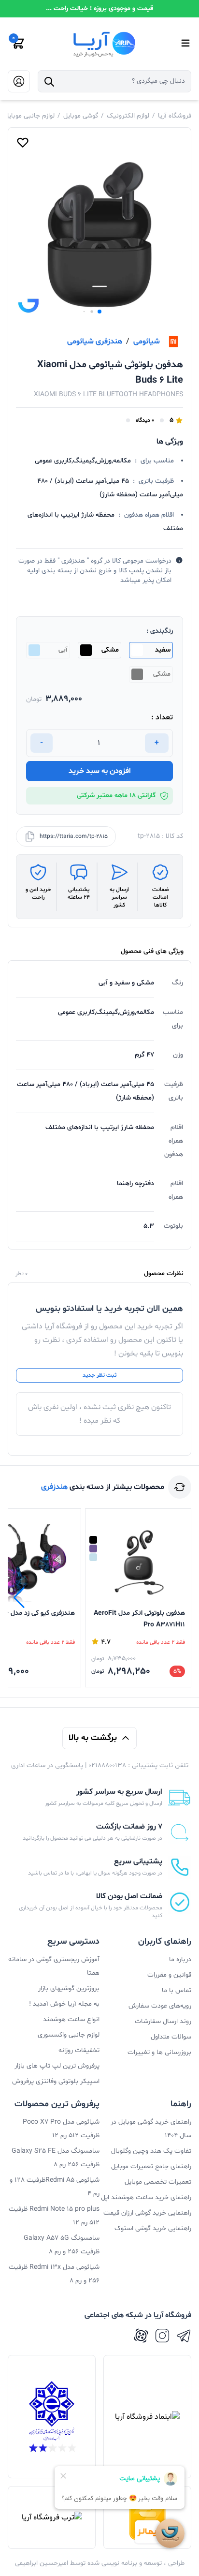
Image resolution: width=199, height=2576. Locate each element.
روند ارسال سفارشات (163, 2021)
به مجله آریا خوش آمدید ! (64, 2004)
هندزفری (54, 1487)
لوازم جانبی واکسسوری (69, 2035)
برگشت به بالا (93, 1738)
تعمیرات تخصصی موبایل (158, 2182)
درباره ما (180, 1959)
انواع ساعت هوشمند (71, 2019)
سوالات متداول (171, 2037)
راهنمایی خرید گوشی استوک (153, 2228)
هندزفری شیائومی (95, 342)
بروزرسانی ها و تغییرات (159, 2052)
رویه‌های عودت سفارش (160, 2006)
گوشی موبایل (81, 116)
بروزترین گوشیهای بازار (69, 1988)
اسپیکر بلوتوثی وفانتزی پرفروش (56, 2081)
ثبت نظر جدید (99, 1375)
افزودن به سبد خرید (100, 771)
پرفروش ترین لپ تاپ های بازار (57, 2066)
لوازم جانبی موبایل (29, 116)
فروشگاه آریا (175, 116)
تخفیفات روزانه (79, 2050)
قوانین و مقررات (169, 1975)
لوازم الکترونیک (128, 116)
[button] (99, 312)
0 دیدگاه (145, 420)
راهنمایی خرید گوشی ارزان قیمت (147, 2213)
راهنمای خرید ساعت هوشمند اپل (146, 2197)
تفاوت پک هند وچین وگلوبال (151, 2151)
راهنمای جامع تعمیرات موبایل (151, 2167)
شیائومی (147, 342)
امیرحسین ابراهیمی (42, 2563)
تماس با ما (177, 1990)
